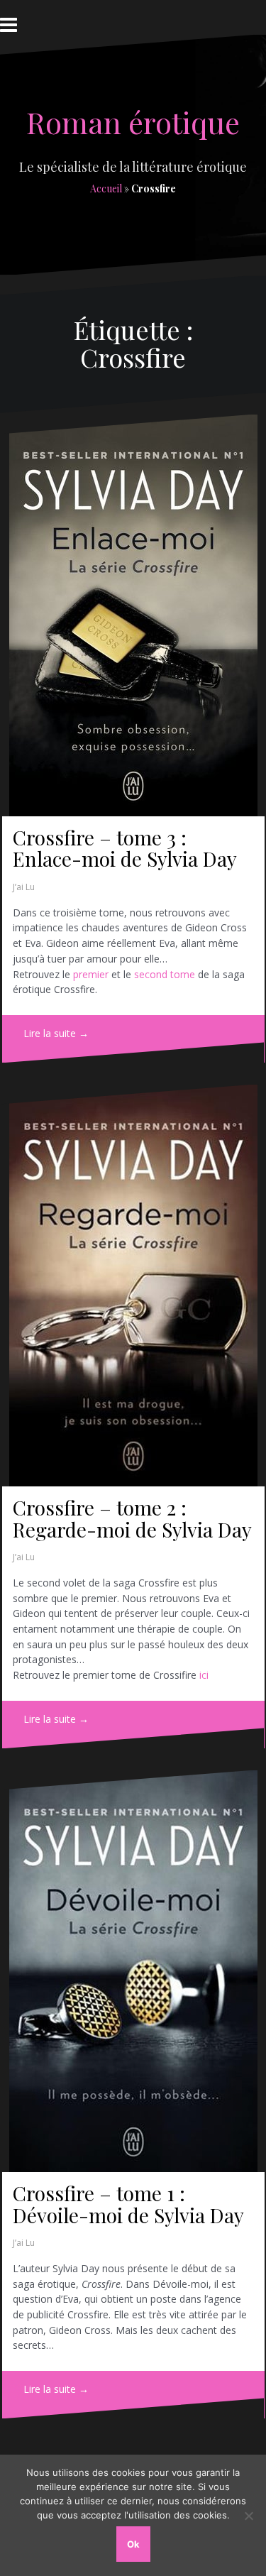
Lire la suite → (56, 1033)
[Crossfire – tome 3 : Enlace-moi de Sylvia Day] (133, 615)
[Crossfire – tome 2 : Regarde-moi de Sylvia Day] (133, 1286)
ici (204, 1675)
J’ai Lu (24, 887)
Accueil (106, 188)
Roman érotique (133, 122)
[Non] (248, 2516)
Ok (133, 2544)
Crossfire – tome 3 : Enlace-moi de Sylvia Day (125, 848)
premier (91, 974)
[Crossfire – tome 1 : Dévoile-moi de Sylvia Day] (133, 1971)
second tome (165, 974)
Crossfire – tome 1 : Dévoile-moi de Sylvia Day (128, 2204)
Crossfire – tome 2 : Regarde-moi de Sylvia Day (132, 1518)
